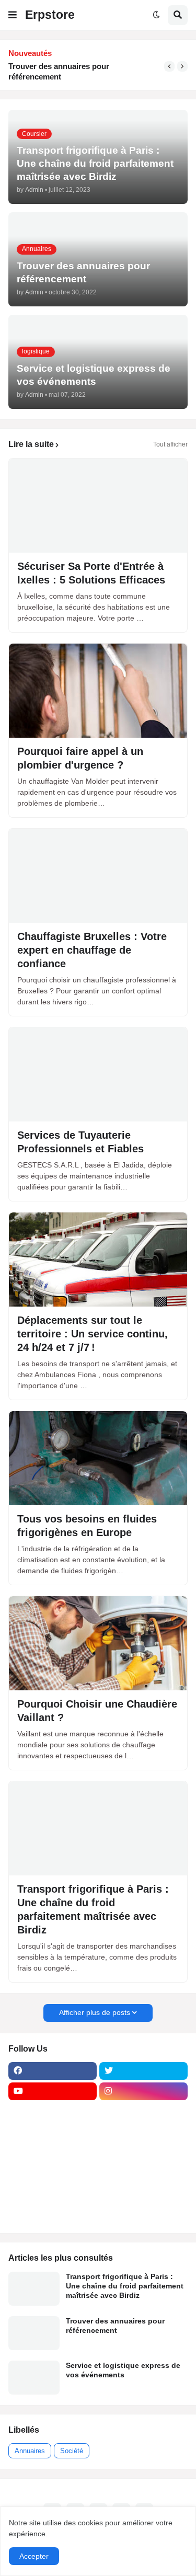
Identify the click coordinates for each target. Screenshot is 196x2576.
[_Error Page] (143, 2153)
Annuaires (30, 2451)
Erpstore (50, 15)
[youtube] (53, 2091)
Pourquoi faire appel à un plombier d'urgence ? (80, 758)
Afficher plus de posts (95, 2012)
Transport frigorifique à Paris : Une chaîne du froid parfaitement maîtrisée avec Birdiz (93, 1909)
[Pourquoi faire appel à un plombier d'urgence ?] (98, 691)
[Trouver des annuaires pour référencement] (34, 2333)
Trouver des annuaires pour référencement (115, 2326)
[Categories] (53, 2193)
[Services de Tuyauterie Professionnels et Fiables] (98, 1074)
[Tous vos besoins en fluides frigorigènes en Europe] (98, 1458)
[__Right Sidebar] (143, 2112)
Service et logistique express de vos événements (75, 71)
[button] (13, 15)
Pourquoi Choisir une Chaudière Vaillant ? (97, 1711)
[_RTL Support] (53, 2173)
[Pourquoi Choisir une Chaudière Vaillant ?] (98, 1643)
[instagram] (143, 2091)
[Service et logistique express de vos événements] (34, 2378)
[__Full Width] (53, 2112)
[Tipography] (143, 2193)
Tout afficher (170, 444)
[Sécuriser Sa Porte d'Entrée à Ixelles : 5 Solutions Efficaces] (98, 506)
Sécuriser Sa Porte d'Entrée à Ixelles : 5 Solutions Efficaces (91, 573)
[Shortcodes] (53, 2214)
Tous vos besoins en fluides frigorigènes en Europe (87, 1526)
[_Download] (53, 2153)
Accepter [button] (34, 2556)
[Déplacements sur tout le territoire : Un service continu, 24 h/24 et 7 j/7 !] (98, 1260)
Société (72, 2451)
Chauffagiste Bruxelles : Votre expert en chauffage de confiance (92, 950)
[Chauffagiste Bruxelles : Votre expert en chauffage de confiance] (98, 876)
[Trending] (143, 2173)
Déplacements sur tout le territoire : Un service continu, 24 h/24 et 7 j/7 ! (93, 1334)
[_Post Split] (143, 2132)
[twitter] (143, 2071)
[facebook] (53, 2071)
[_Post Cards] (53, 2132)
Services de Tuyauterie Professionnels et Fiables (80, 1142)
